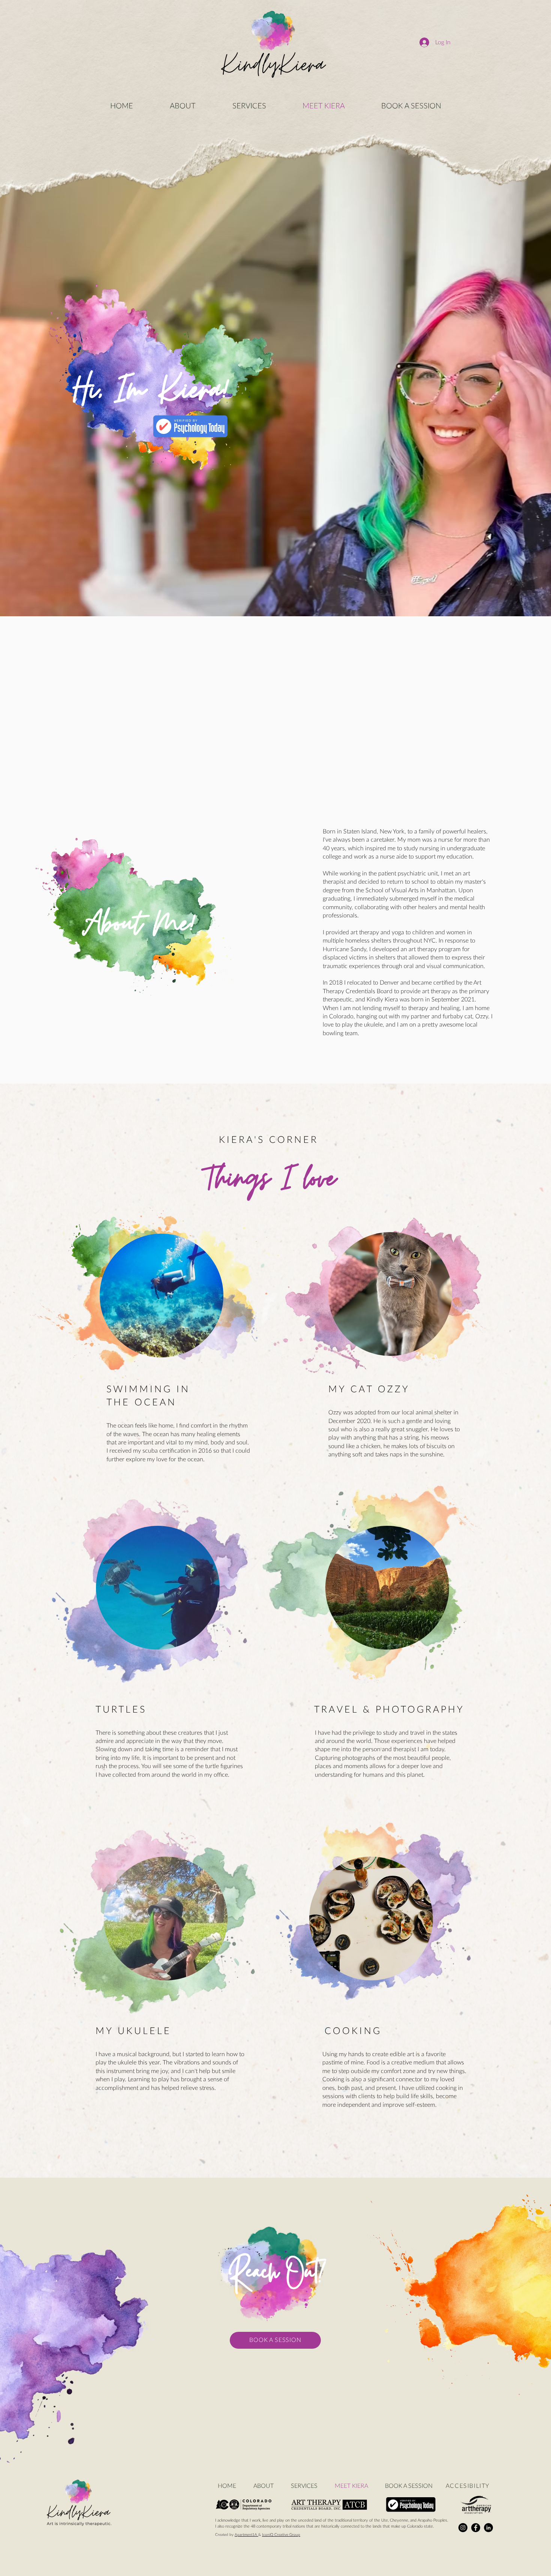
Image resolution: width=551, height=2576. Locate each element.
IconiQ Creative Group (281, 2535)
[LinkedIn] (488, 2528)
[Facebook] (476, 2528)
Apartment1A (246, 2535)
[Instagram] (463, 2528)
